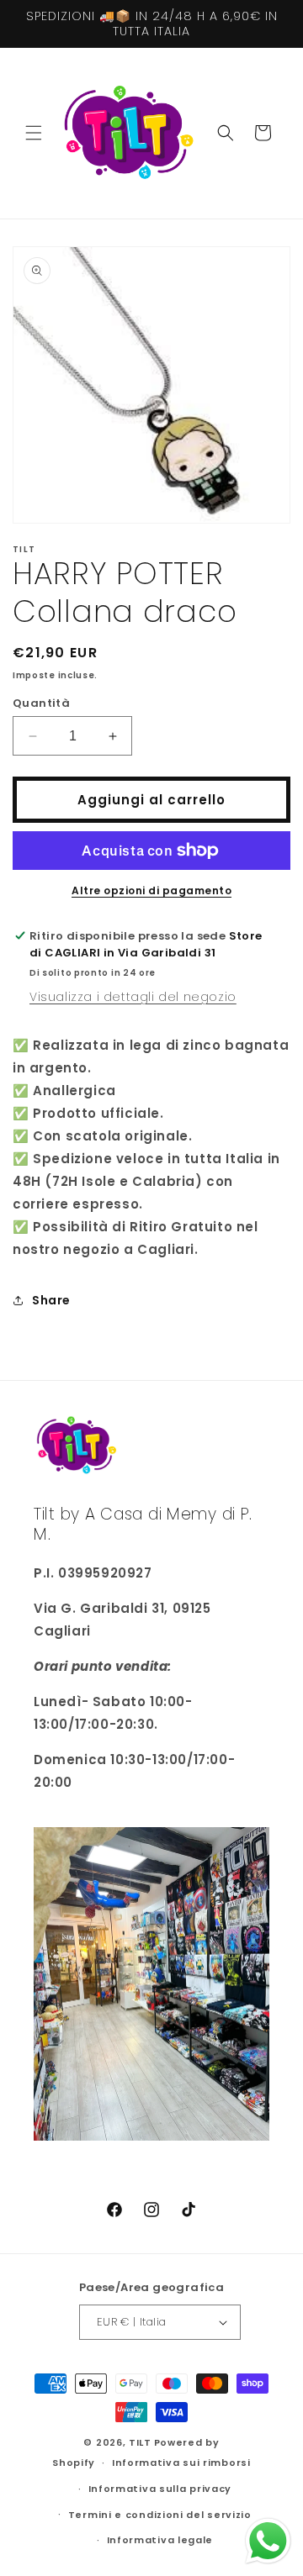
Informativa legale (160, 2540)
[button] (34, 133)
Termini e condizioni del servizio (160, 2515)
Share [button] (51, 1300)
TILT (140, 2442)
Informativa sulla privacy (160, 2489)
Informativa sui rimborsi (181, 2463)
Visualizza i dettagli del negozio (133, 997)
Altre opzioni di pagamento (151, 890)
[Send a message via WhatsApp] (268, 2541)
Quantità (41, 703)
